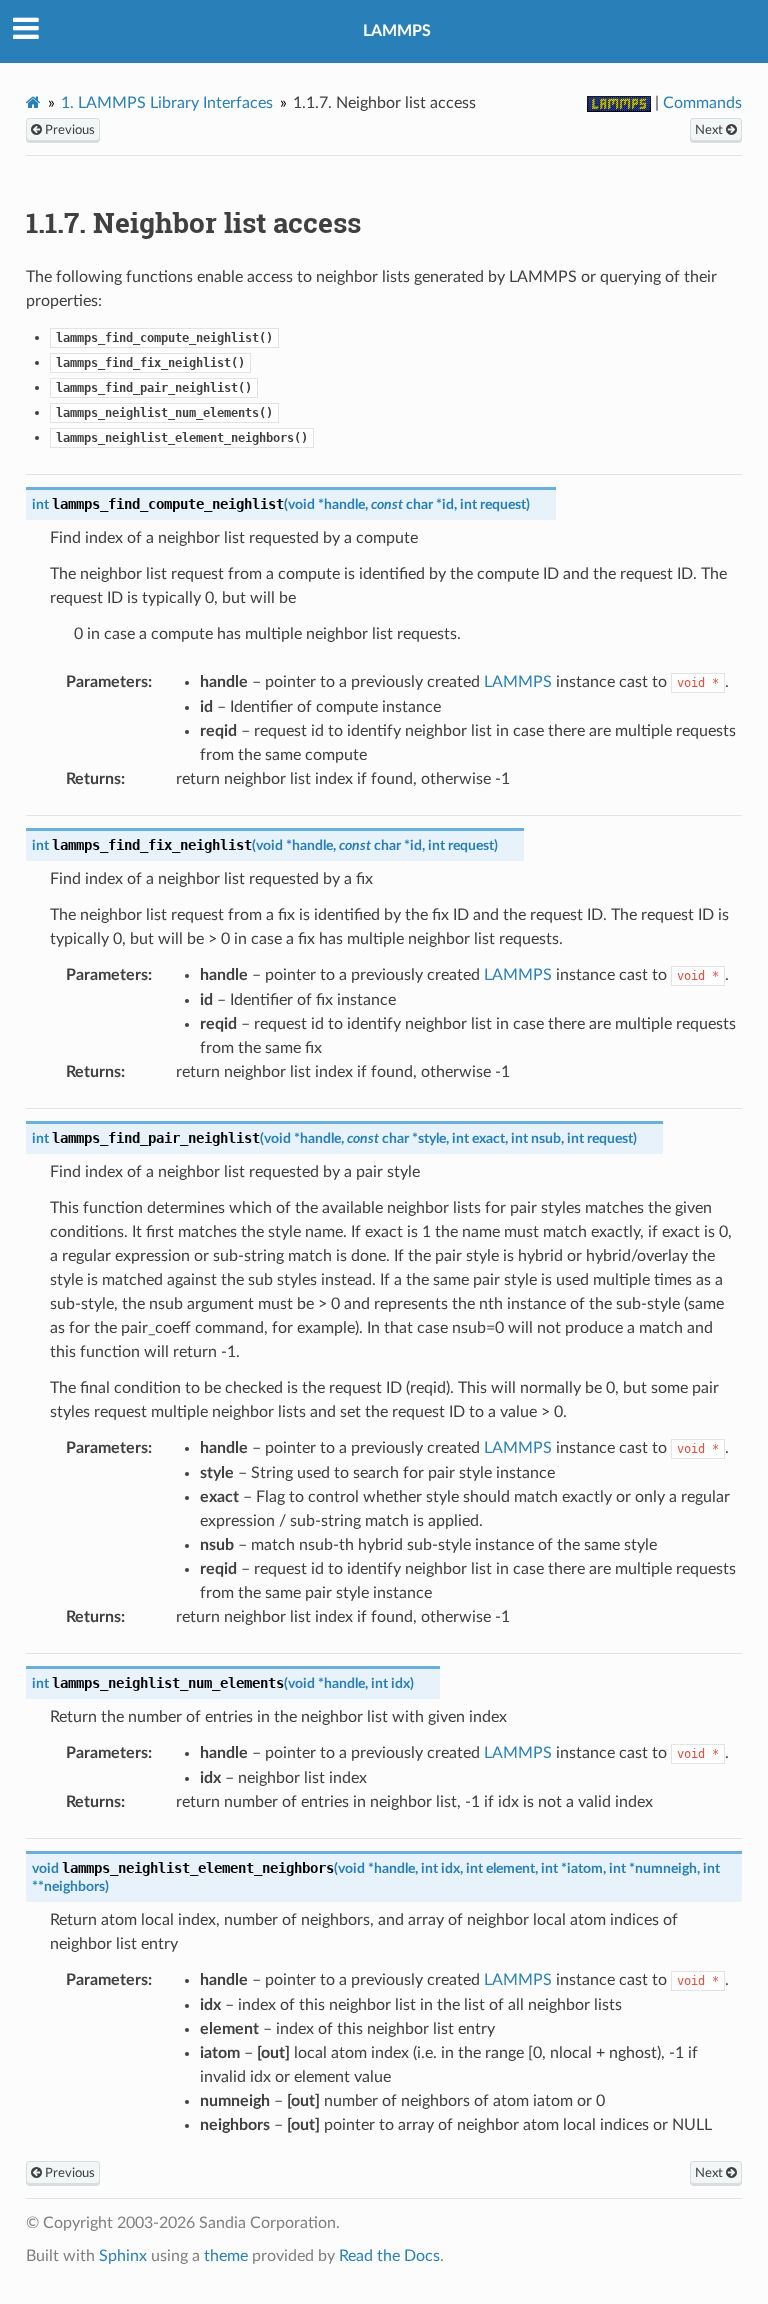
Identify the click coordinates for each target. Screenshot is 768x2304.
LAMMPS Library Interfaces (167, 103)
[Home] (33, 102)
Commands (702, 103)
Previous (68, 130)
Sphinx (123, 2256)
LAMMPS (397, 31)
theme (226, 2256)
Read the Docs (389, 2256)
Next (710, 130)
